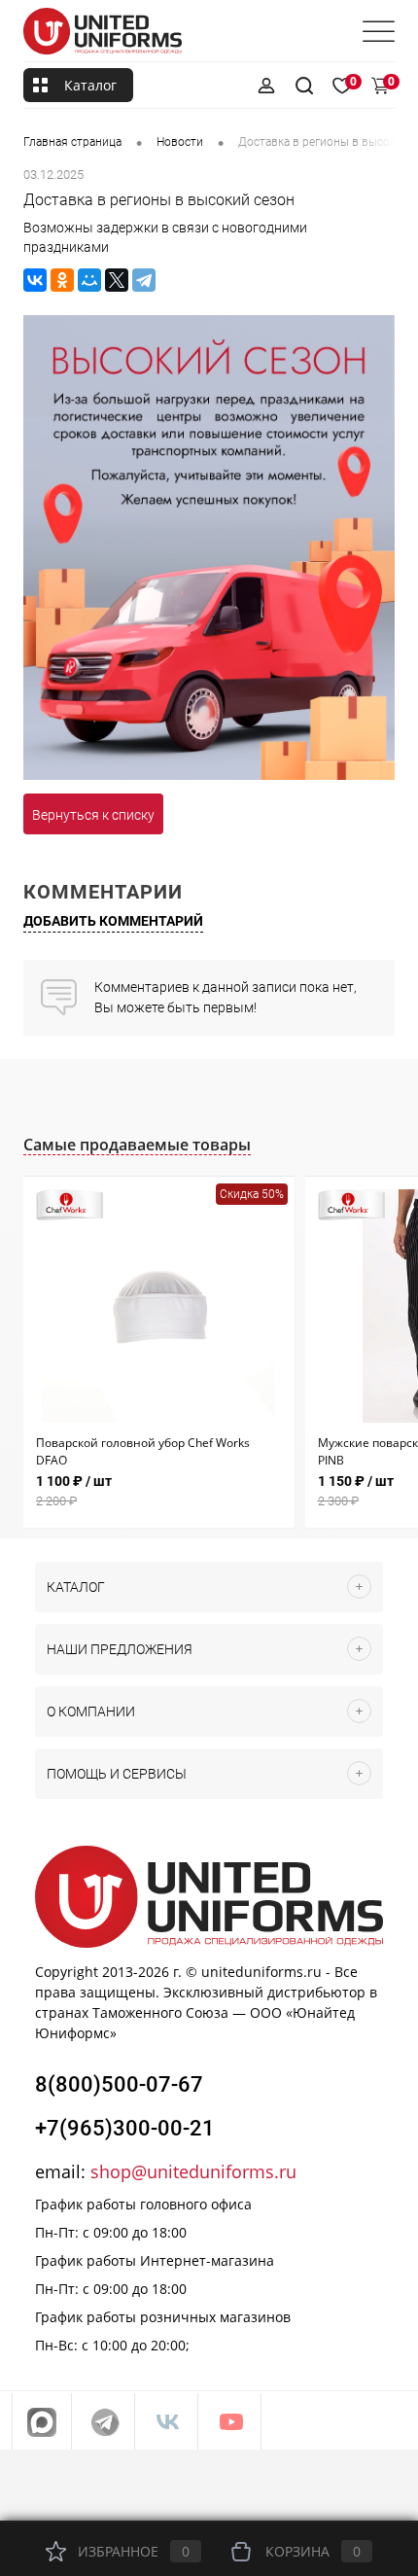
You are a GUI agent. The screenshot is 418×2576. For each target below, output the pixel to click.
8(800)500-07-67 (119, 2084)
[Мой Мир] (89, 280)
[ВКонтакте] (35, 280)
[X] (117, 280)
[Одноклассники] (62, 280)
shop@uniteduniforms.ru (193, 2171)
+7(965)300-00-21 (125, 2128)
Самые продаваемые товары (137, 1145)
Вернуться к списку (93, 815)
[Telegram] (144, 280)
